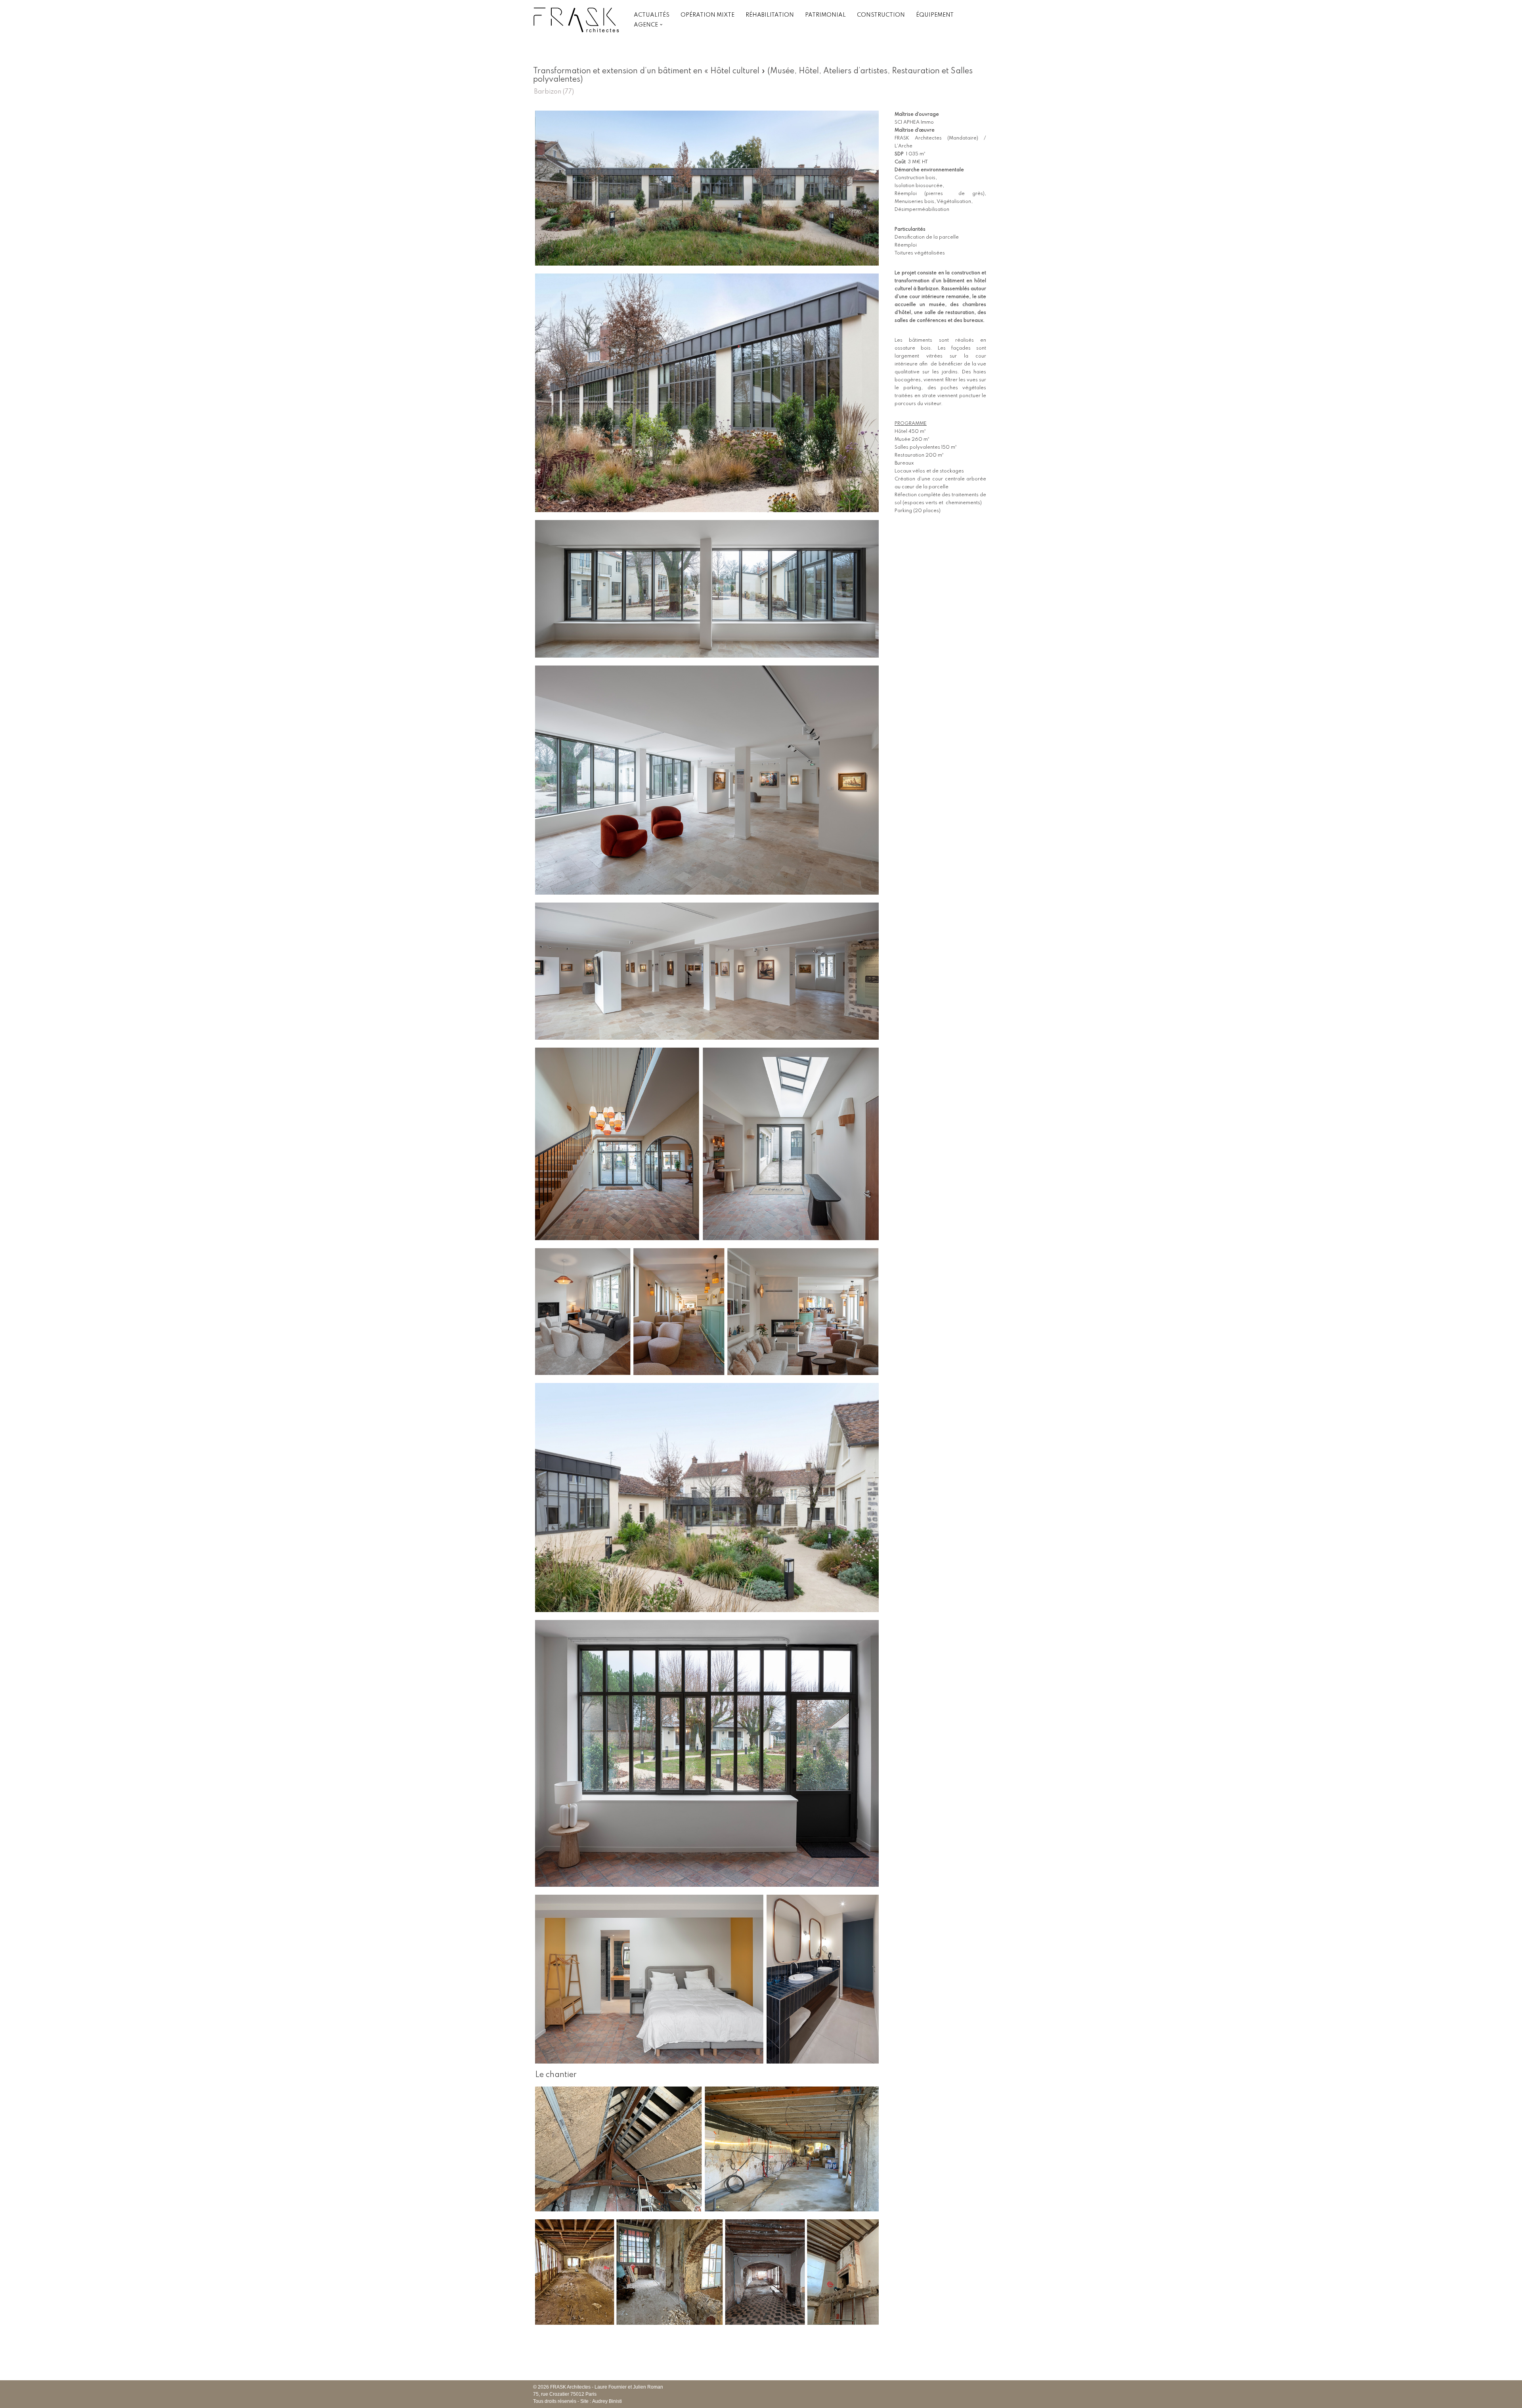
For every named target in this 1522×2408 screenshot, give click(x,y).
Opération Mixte (707, 15)
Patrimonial (825, 15)
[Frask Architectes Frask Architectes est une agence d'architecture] (577, 20)
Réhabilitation (770, 15)
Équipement (935, 15)
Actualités (652, 15)
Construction (881, 15)
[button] (661, 25)
